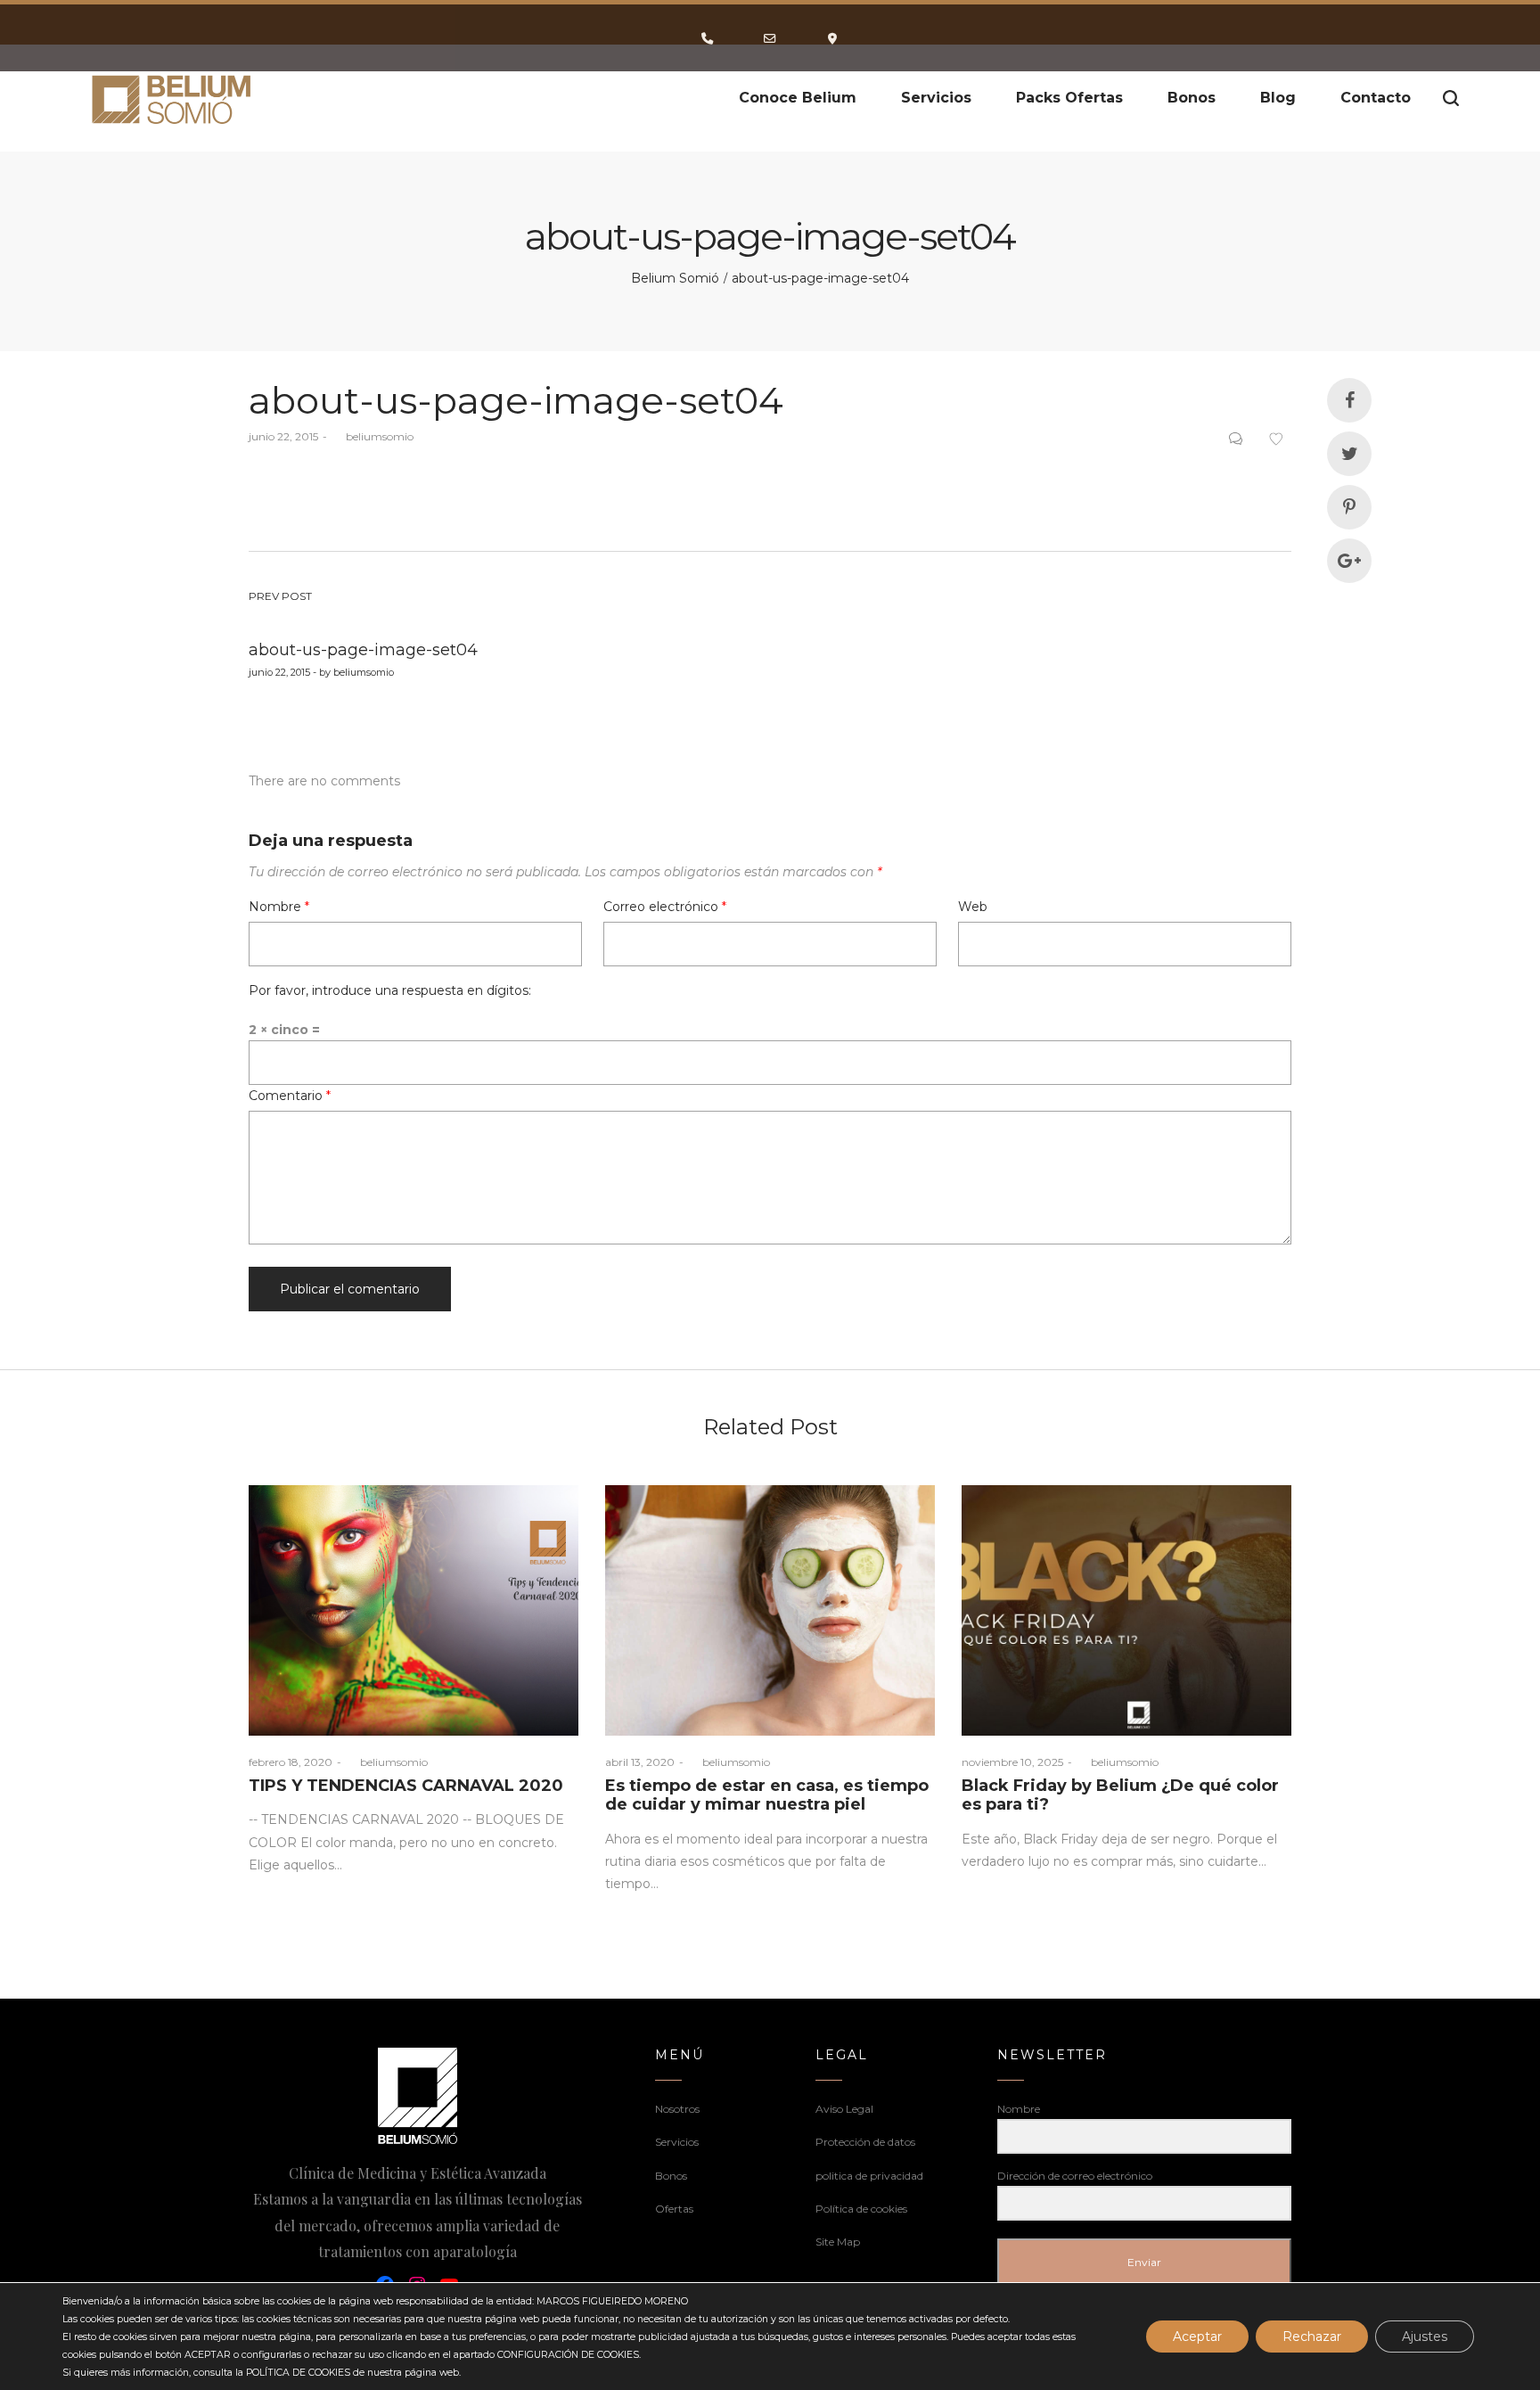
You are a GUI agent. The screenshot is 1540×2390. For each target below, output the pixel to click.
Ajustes (1425, 2337)
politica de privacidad (869, 2176)
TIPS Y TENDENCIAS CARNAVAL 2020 (406, 1786)
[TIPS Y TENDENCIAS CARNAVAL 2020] (414, 1610)
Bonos (671, 2176)
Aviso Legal (844, 2109)
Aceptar (1197, 2337)
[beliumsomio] (172, 98)
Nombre (279, 907)
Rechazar (1312, 2337)
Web (973, 907)
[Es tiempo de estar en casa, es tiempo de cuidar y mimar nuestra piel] (770, 1610)
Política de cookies (861, 2209)
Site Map (838, 2242)
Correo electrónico (665, 907)
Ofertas (674, 2209)
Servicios (677, 2142)
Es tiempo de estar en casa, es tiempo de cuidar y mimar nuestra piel (767, 1795)
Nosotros (677, 2109)
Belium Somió (675, 278)
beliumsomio (373, 436)
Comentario (290, 1096)
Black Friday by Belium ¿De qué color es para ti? (1120, 1795)
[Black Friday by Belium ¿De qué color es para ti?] (1126, 1610)
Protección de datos (865, 2142)
